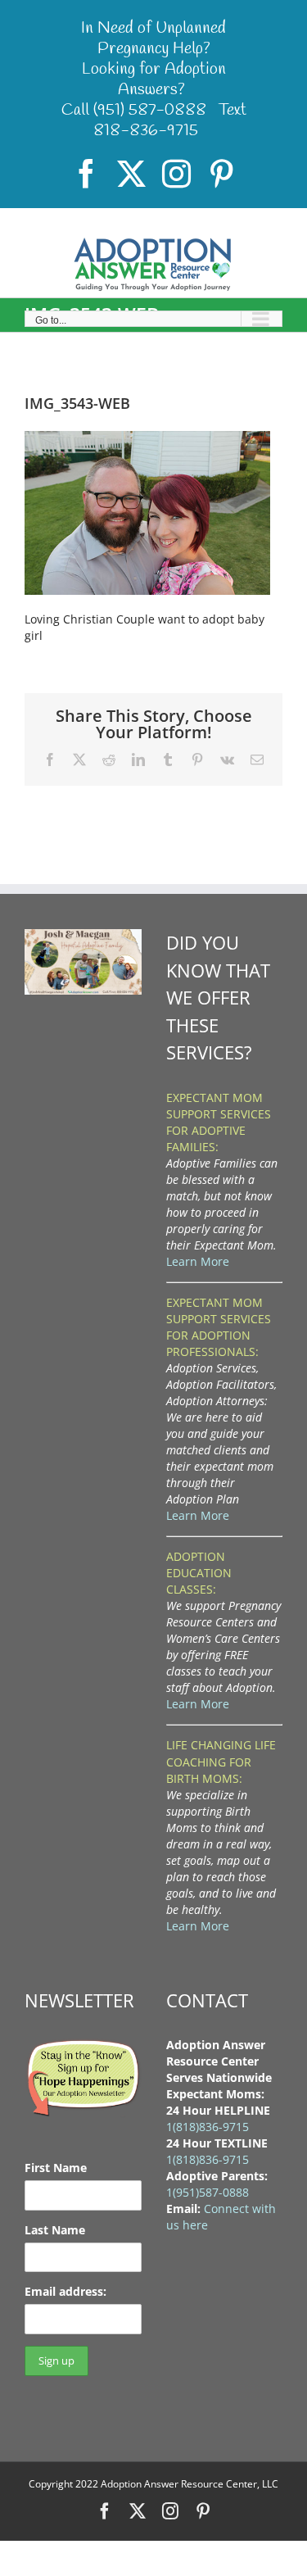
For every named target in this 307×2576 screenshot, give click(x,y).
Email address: (65, 2291)
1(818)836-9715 (208, 2127)
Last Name (55, 2230)
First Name (56, 2168)
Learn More (198, 1261)
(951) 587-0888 (150, 110)
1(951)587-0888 (208, 2192)
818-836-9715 (146, 131)
